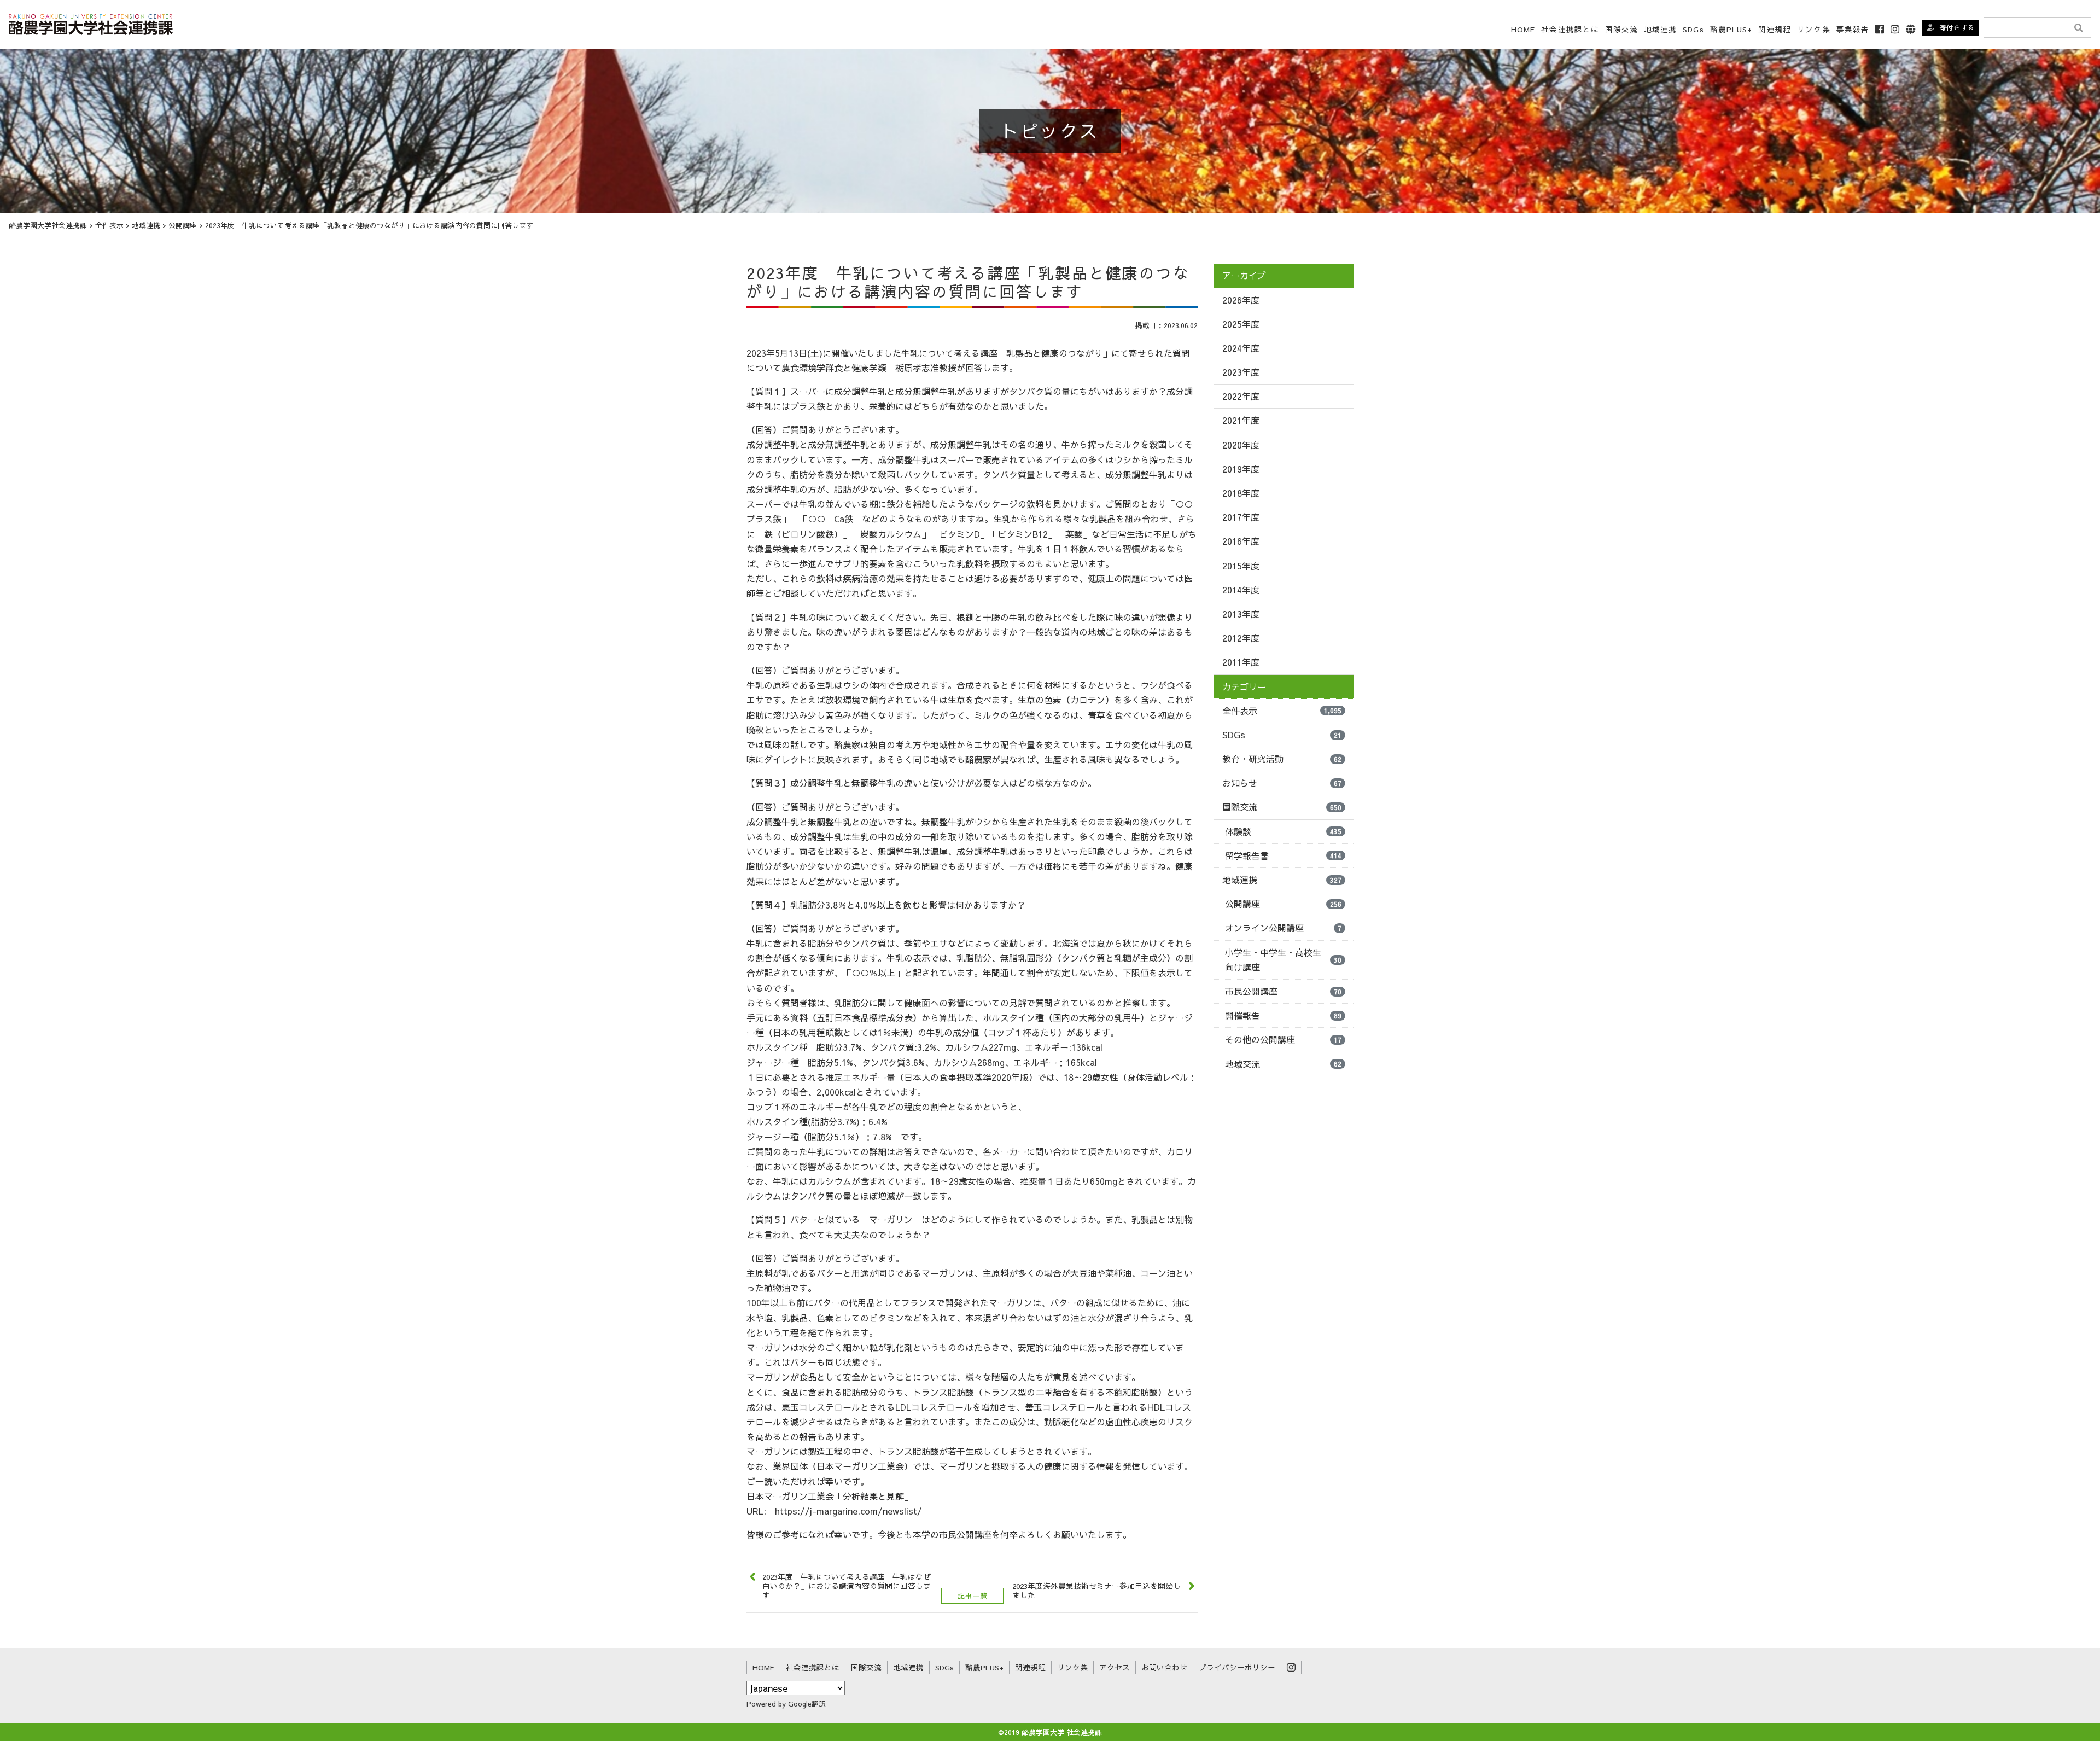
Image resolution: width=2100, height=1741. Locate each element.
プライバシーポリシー (1237, 1667)
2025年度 (1241, 324)
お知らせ (1282, 783)
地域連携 (1282, 880)
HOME (1523, 29)
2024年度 (1241, 348)
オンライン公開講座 (1283, 928)
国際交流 (1282, 807)
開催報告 (1283, 1015)
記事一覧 (972, 1596)
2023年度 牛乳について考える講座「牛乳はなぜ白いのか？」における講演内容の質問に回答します (847, 1586)
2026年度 (1241, 300)
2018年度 (1241, 493)
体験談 (1283, 831)
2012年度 (1241, 638)
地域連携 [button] (1660, 29)
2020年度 (1241, 445)
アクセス (1115, 1667)
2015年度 (1241, 566)
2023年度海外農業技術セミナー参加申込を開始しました (1096, 1591)
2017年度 (1241, 517)
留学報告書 (1283, 855)
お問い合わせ (1164, 1667)
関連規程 (1775, 29)
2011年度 (1241, 662)
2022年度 (1241, 396)
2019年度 (1241, 469)
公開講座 (1283, 904)
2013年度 (1241, 614)
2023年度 (1241, 372)
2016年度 (1241, 541)
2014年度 (1241, 590)
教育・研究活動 (1282, 759)
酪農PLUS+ (1731, 29)
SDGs (1693, 29)
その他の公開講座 (1283, 1039)
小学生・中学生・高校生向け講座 (1283, 960)
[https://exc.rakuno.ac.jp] (91, 23)
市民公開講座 (1283, 991)
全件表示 (1282, 711)
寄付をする (1957, 27)
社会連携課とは (1570, 29)
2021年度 (1241, 420)
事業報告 (1853, 29)
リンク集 (1813, 29)
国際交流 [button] (1621, 29)
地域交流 (1283, 1064)
